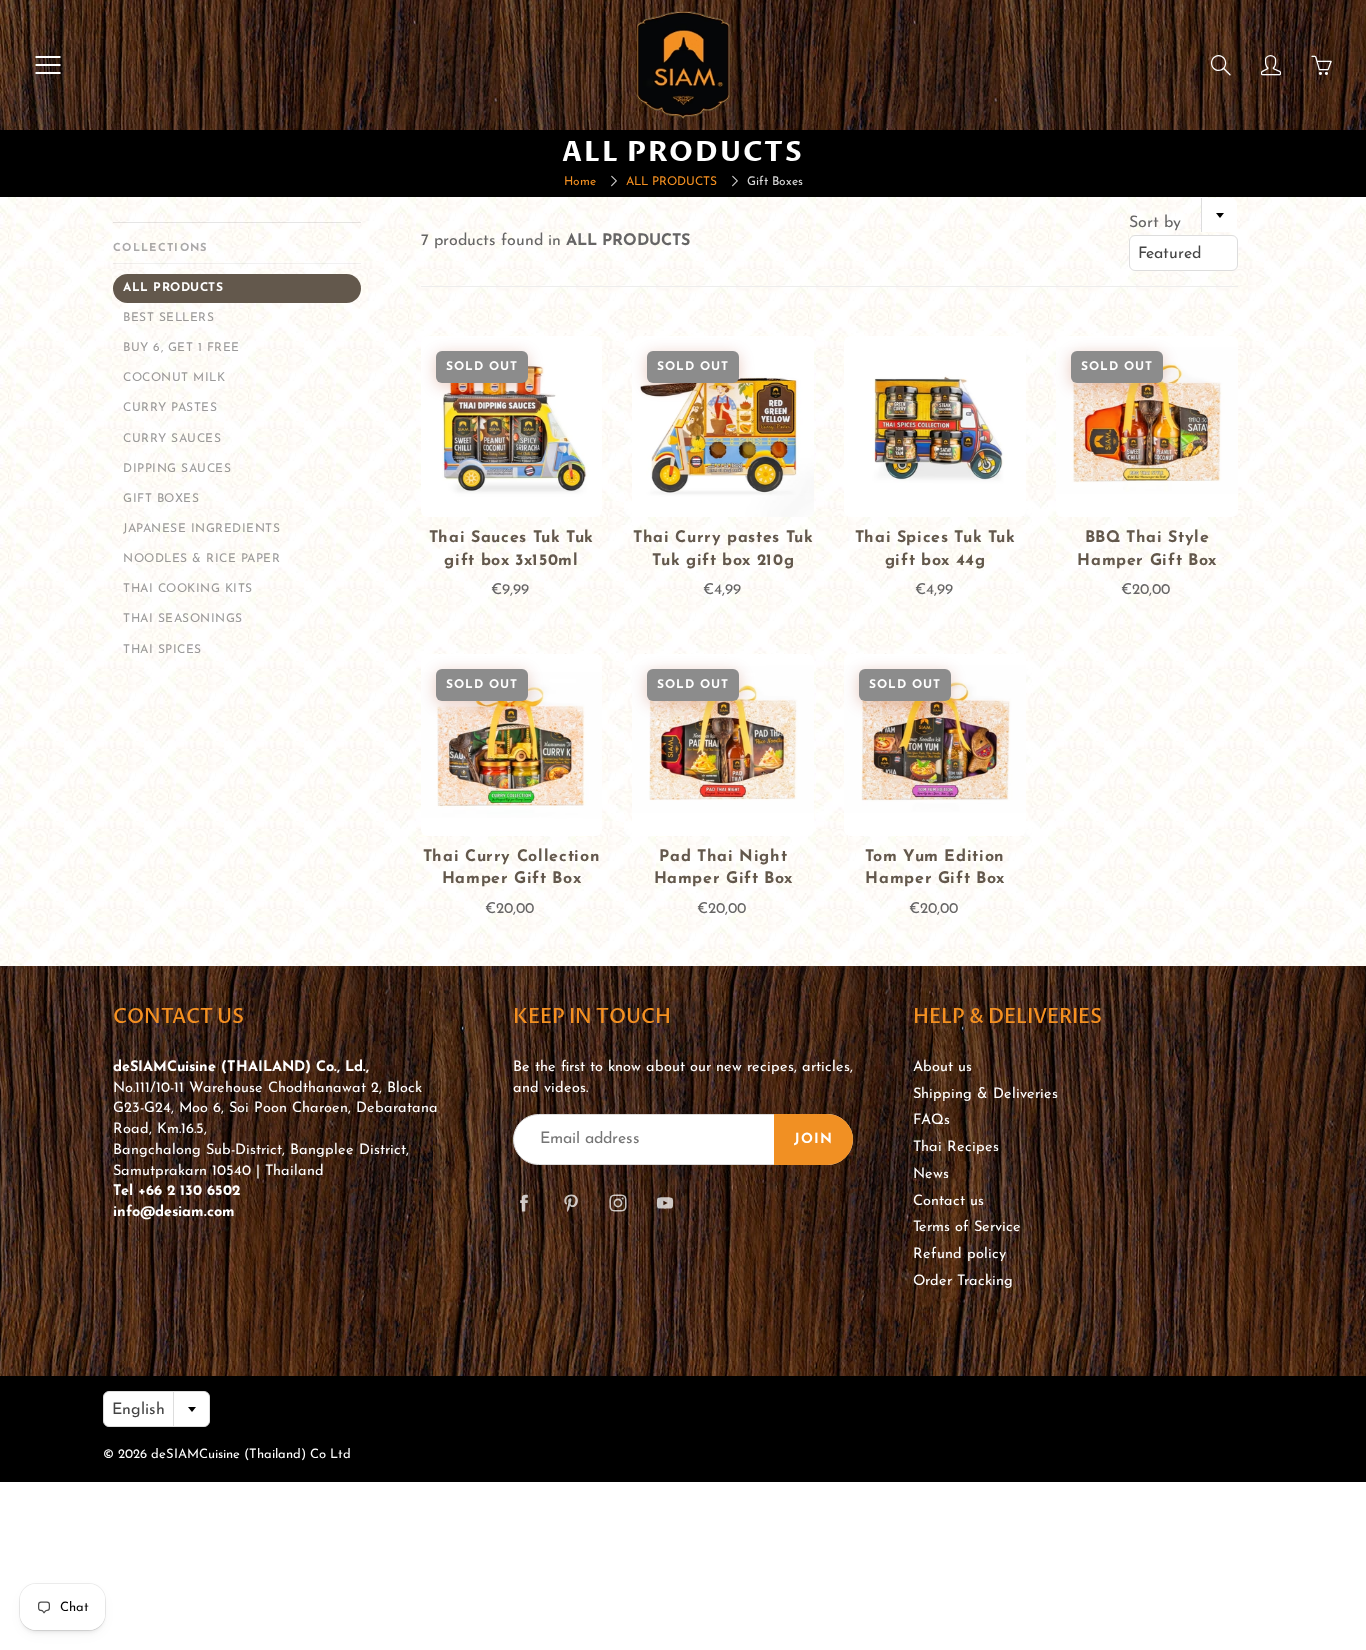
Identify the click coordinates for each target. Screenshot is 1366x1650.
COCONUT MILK (174, 378)
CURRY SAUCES (172, 439)
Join (813, 1139)
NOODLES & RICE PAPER (201, 559)
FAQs (931, 1120)
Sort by (1155, 223)
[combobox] (1183, 253)
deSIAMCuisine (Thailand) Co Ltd (251, 1454)
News (931, 1174)
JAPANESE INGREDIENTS (201, 529)
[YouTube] (664, 1202)
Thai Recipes (956, 1147)
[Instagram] (617, 1202)
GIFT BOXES (161, 499)
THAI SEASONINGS (183, 619)
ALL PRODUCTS (671, 182)
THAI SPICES (162, 650)
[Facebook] (523, 1202)
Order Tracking (963, 1281)
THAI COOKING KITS (188, 589)
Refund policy (959, 1254)
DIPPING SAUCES (177, 469)
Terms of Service (967, 1227)
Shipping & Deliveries (985, 1094)
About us (942, 1067)
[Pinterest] (570, 1202)
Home (580, 182)
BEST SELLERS (168, 318)
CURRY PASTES (170, 408)
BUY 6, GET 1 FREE (181, 348)
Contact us (948, 1201)
